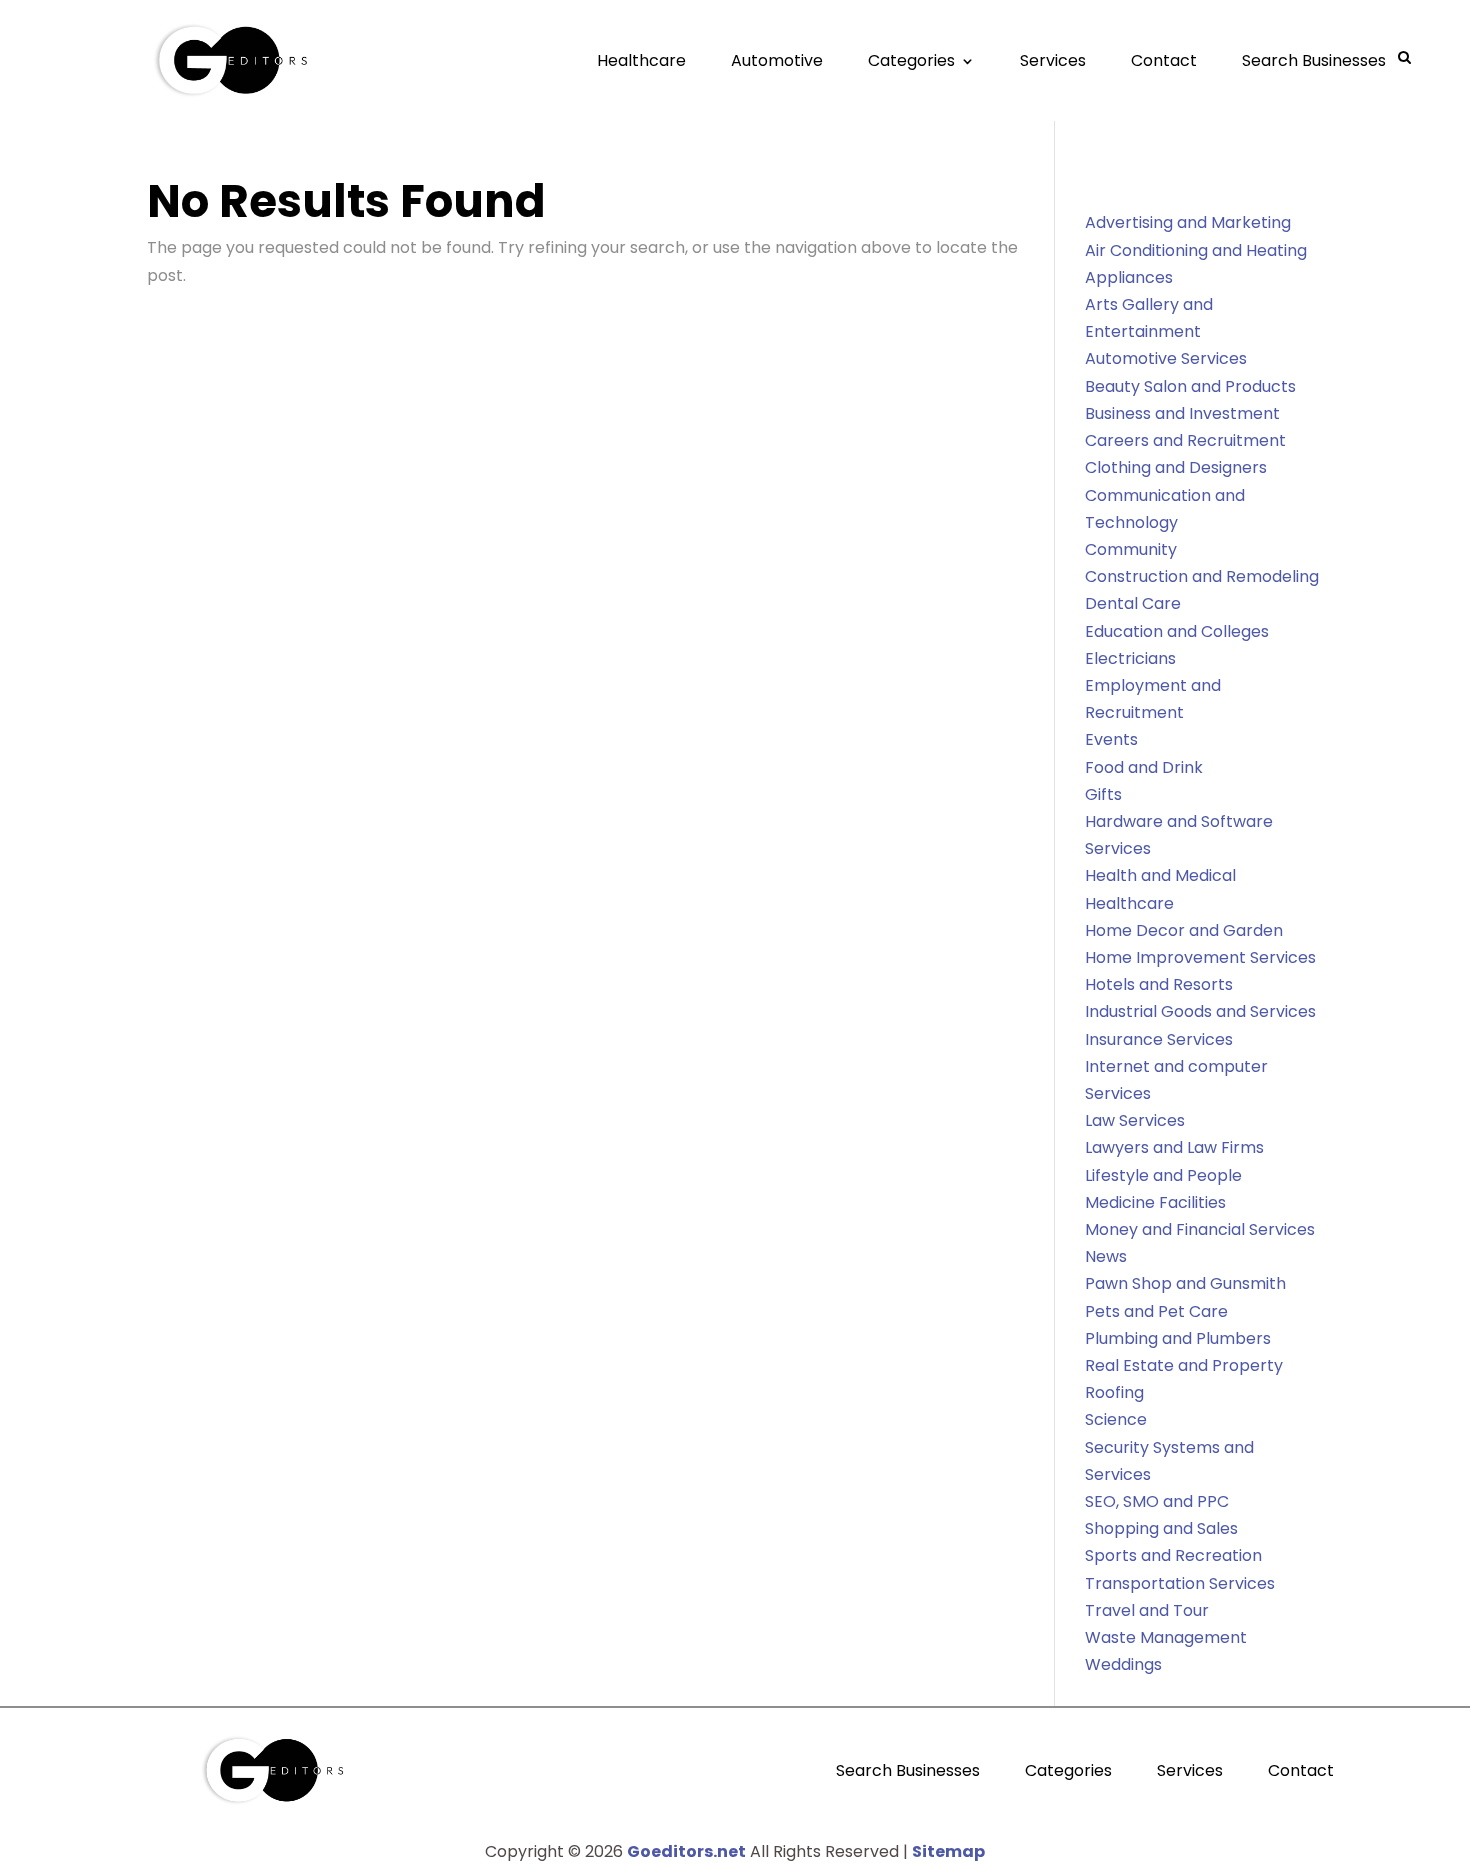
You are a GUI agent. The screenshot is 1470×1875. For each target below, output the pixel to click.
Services (1053, 60)
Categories (911, 60)
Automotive (777, 60)
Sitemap (948, 1851)
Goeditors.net (686, 1851)
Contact (1164, 60)
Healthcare (641, 60)
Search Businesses (1314, 60)
